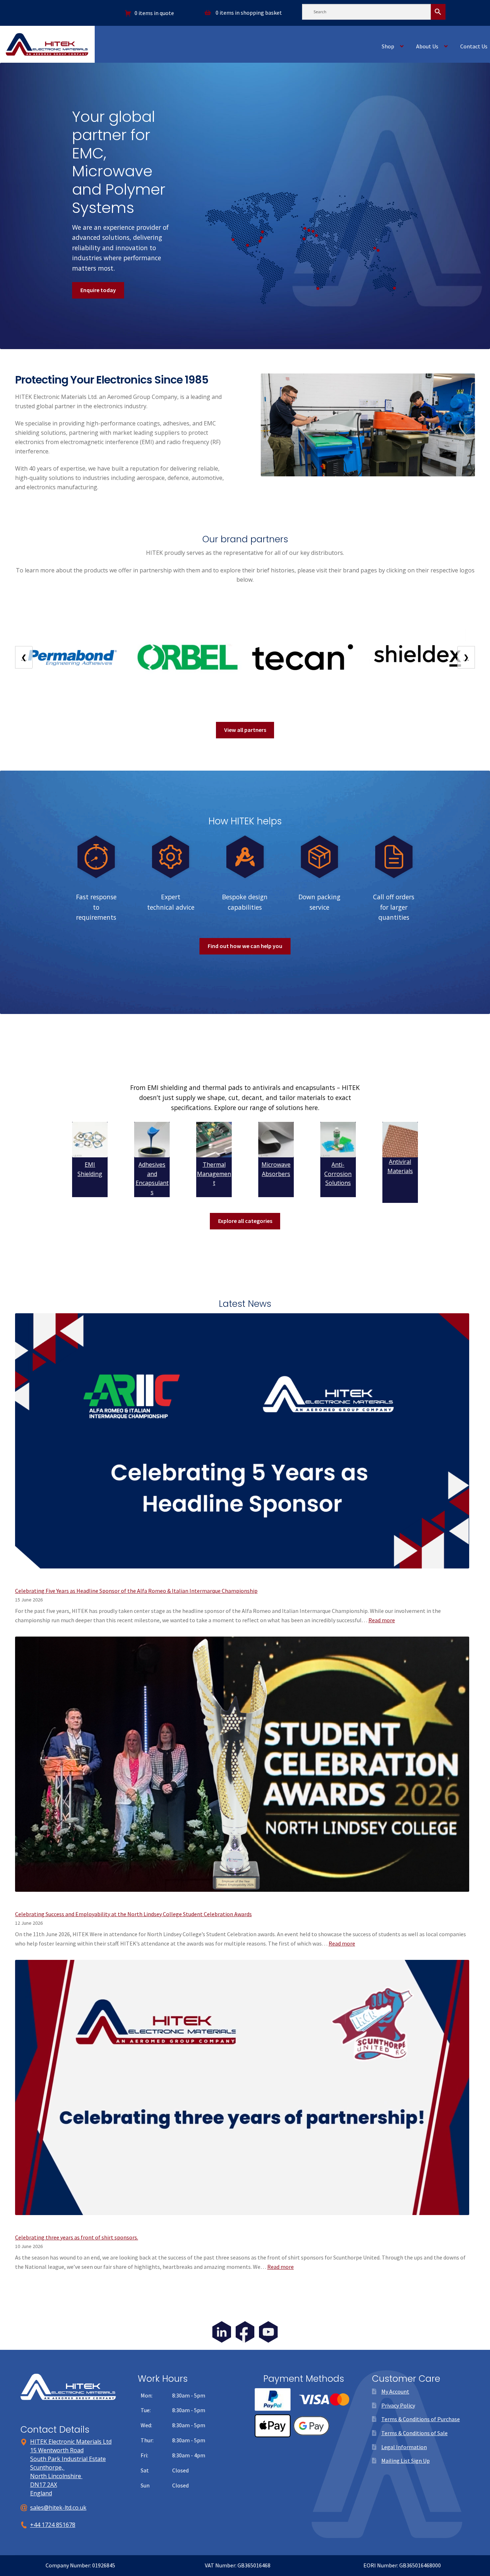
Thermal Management (214, 1174)
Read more (382, 1620)
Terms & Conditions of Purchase (421, 2419)
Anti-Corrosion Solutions (338, 1174)
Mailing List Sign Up (406, 2461)
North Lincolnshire (56, 2476)
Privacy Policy (398, 2405)
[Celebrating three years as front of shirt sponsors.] (242, 2092)
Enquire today (98, 290)
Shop (388, 46)
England (41, 2493)
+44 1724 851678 (53, 2525)
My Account (395, 2391)
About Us (427, 46)
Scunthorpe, (47, 2467)
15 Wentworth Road (57, 2450)
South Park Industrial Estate (68, 2459)
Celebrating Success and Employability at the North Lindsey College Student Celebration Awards (133, 1914)
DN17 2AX (44, 2485)
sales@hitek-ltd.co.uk (58, 2508)
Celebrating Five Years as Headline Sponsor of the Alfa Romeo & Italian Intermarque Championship (136, 1591)
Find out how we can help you (245, 946)
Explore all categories (245, 1221)
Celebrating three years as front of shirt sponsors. (77, 2237)
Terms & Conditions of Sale (414, 2433)
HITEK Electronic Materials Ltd (71, 2442)
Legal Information (404, 2447)
